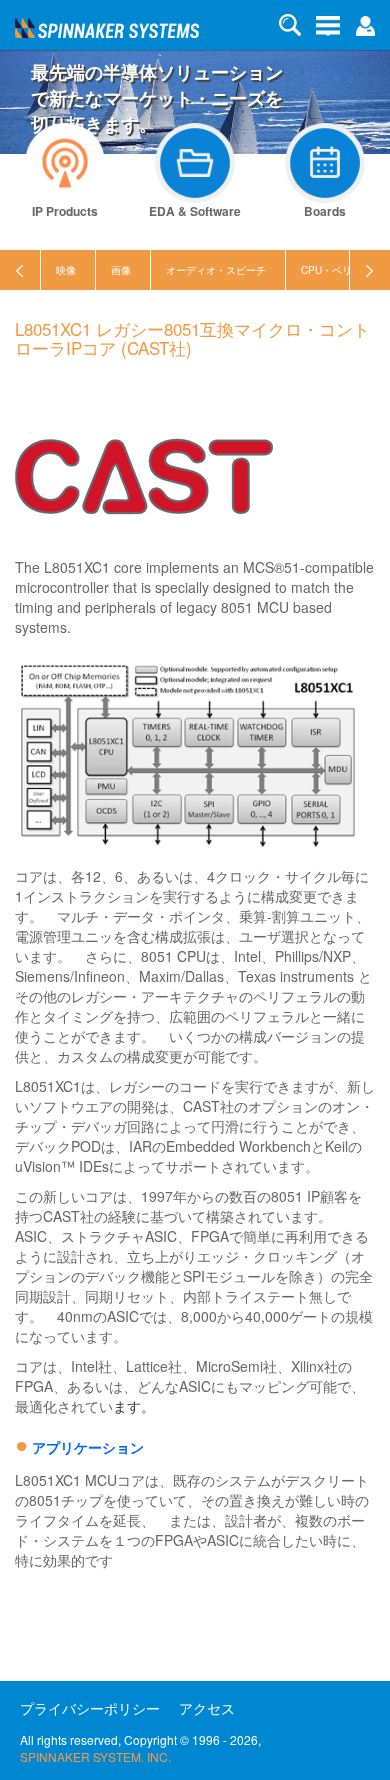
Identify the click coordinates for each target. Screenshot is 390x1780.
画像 (121, 270)
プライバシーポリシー (90, 1708)
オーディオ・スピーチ (216, 270)
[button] (365, 24)
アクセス (207, 1708)
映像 (66, 270)
